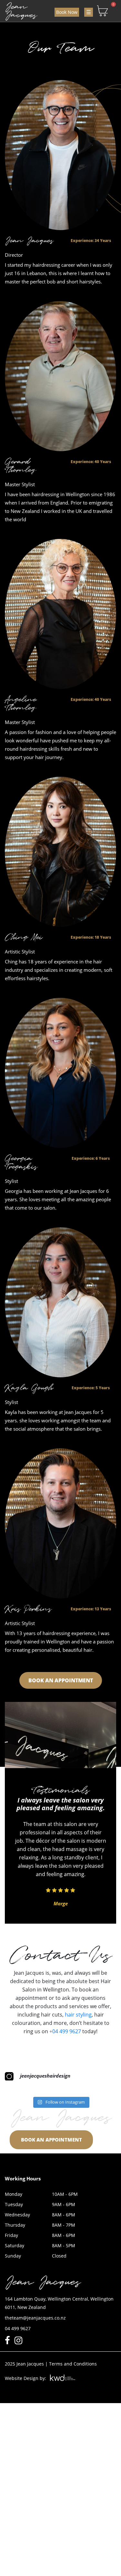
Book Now (67, 12)
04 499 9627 (18, 2328)
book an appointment (61, 1680)
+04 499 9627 (65, 2031)
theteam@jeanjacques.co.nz (35, 2318)
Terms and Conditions (73, 2364)
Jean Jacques (21, 11)
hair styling (78, 2015)
